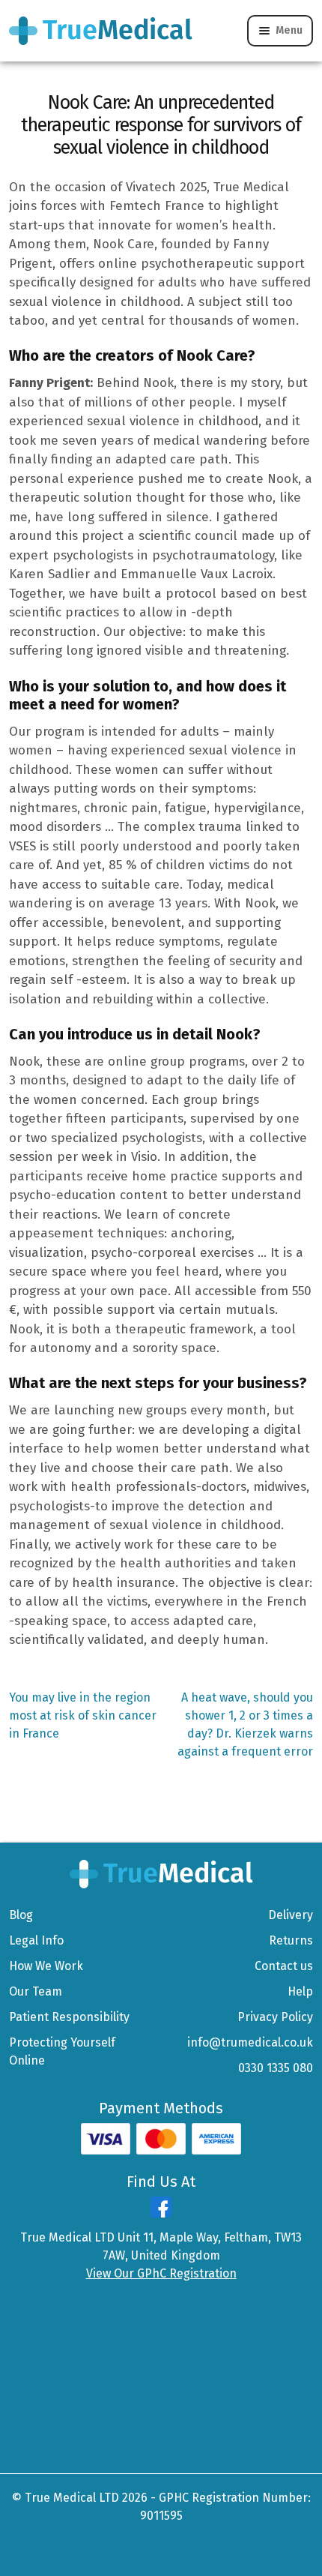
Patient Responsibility (69, 2017)
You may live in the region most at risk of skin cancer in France (83, 1715)
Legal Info (36, 1940)
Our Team (36, 1991)
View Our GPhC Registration (161, 2273)
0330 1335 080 (276, 2068)
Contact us (284, 1966)
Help (300, 1991)
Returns (291, 1940)
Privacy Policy (275, 2017)
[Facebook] (161, 2213)
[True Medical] (161, 1873)
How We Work (46, 1966)
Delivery (291, 1915)
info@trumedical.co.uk (250, 2042)
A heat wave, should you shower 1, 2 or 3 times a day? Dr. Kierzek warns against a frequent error (245, 1724)
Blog (21, 1915)
